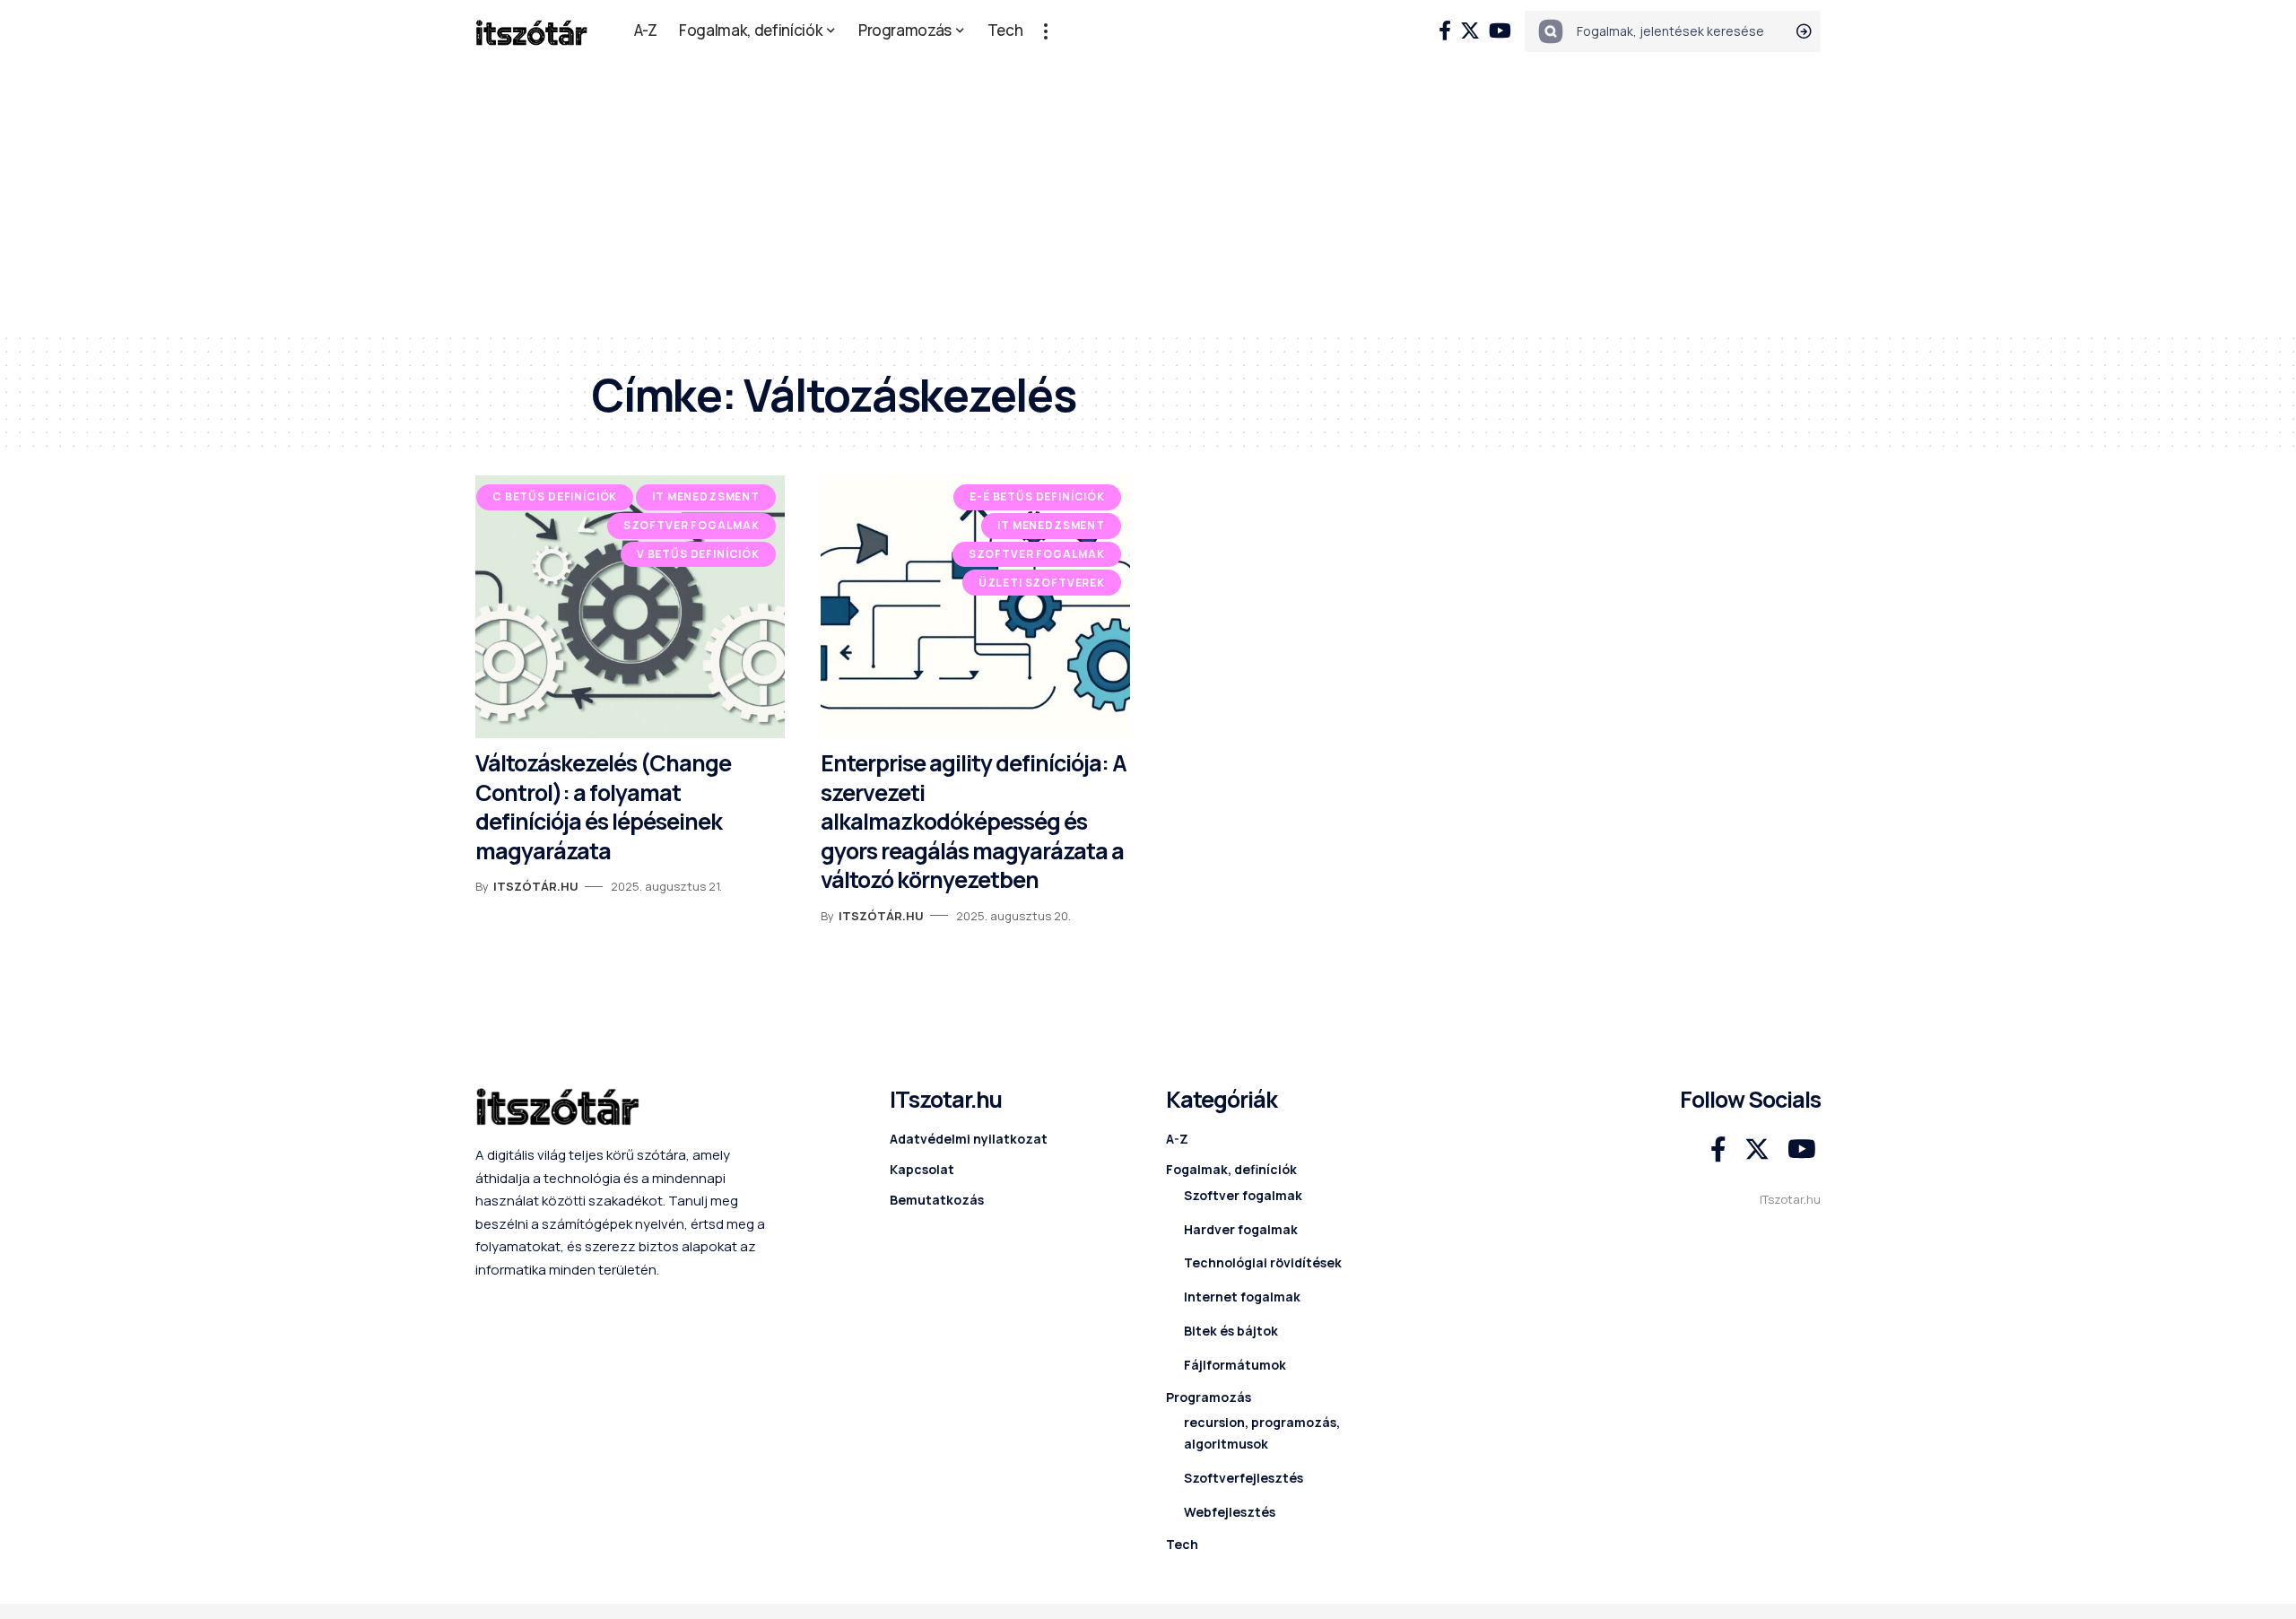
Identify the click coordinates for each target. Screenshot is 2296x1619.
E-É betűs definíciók (1037, 496)
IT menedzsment (706, 496)
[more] (1046, 31)
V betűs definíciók (698, 554)
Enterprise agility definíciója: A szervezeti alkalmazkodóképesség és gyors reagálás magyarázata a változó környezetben (974, 821)
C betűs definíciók (555, 496)
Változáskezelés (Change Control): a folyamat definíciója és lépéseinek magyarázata (603, 807)
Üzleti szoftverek (1042, 583)
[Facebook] (1445, 31)
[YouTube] (1500, 31)
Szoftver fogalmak (691, 525)
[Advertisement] (1148, 197)
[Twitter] (1470, 31)
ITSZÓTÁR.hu (536, 886)
